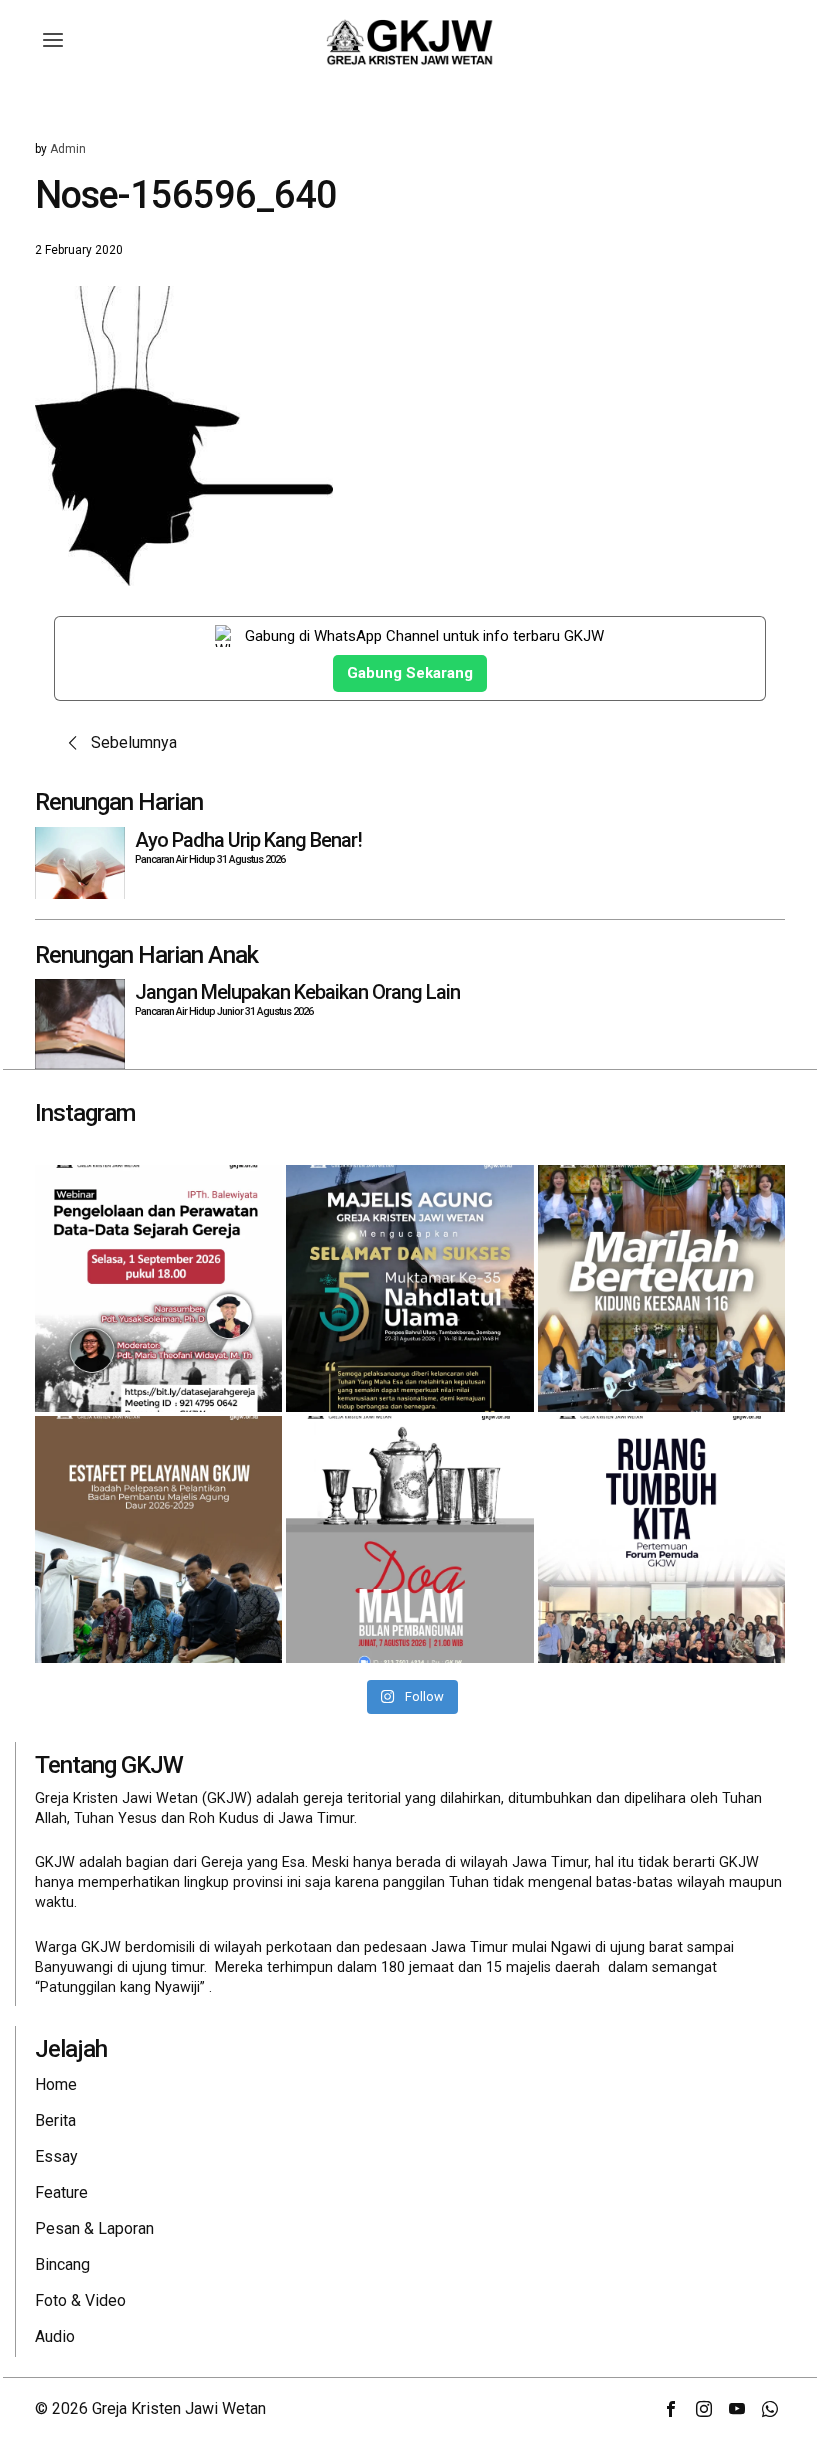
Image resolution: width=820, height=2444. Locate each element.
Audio (55, 2336)
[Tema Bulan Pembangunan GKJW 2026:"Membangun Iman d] (409, 1539)
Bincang (62, 2264)
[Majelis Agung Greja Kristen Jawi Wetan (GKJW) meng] (409, 1288)
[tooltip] (671, 2409)
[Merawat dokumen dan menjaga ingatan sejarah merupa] (158, 1288)
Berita (55, 2120)
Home (56, 2084)
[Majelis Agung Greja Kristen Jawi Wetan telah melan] (158, 1539)
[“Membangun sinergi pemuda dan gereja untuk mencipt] (661, 1539)
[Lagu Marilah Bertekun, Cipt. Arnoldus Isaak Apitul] (661, 1288)
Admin (68, 149)
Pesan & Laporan (94, 2228)
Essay (56, 2156)
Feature (61, 2192)
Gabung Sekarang (410, 673)
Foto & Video (80, 2300)
